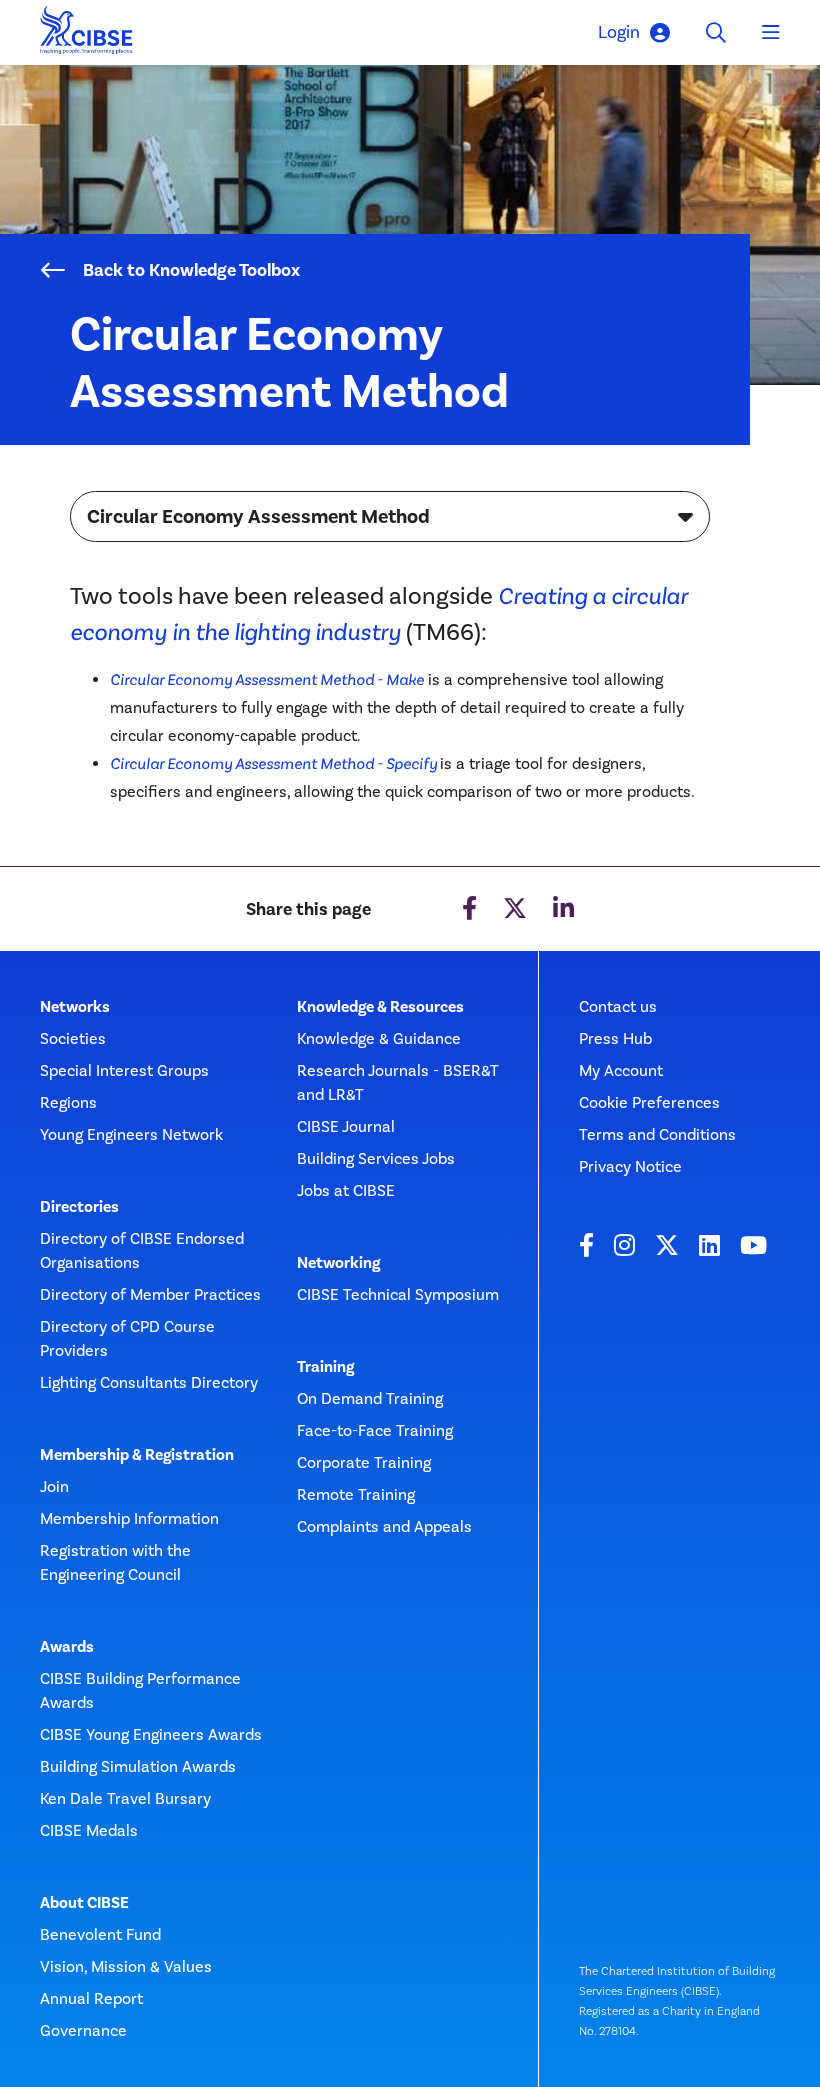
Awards (67, 1647)
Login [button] (619, 32)
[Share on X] (515, 909)
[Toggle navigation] (771, 33)
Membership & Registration (137, 1455)
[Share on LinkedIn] (563, 909)
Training (325, 1367)
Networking (338, 1263)
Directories (79, 1207)
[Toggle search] (716, 33)
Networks (75, 1007)
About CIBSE (84, 1903)
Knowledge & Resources (380, 1007)
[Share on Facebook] (469, 909)
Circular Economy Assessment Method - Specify (273, 763)
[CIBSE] (87, 35)
